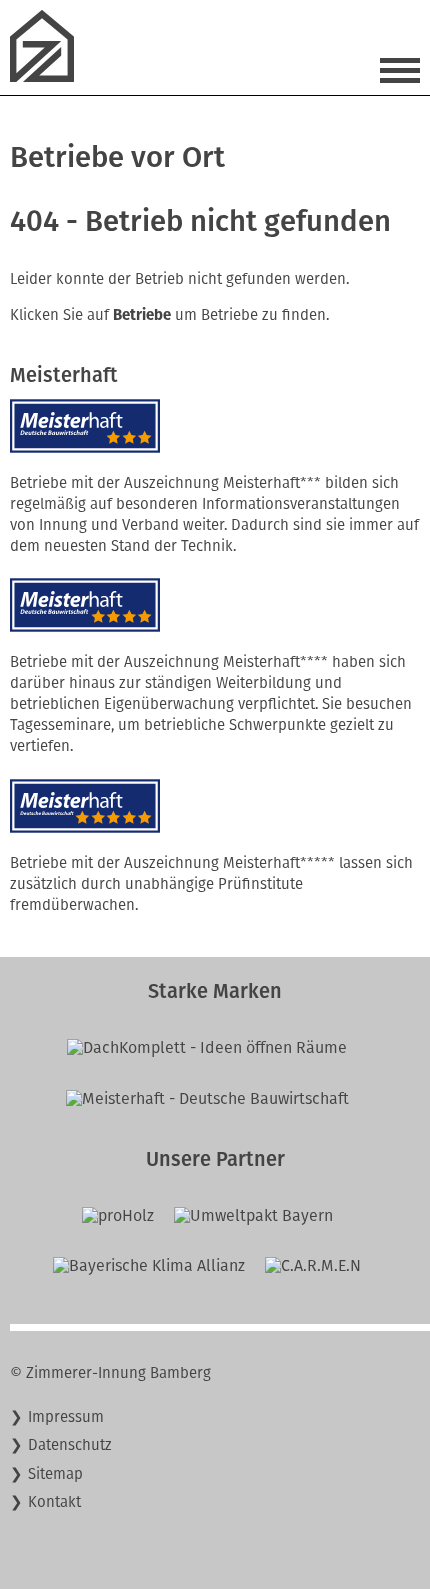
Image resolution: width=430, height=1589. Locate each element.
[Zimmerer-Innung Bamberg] (50, 76)
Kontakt (54, 1502)
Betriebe (142, 315)
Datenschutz (70, 1445)
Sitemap (55, 1474)
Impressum (66, 1417)
